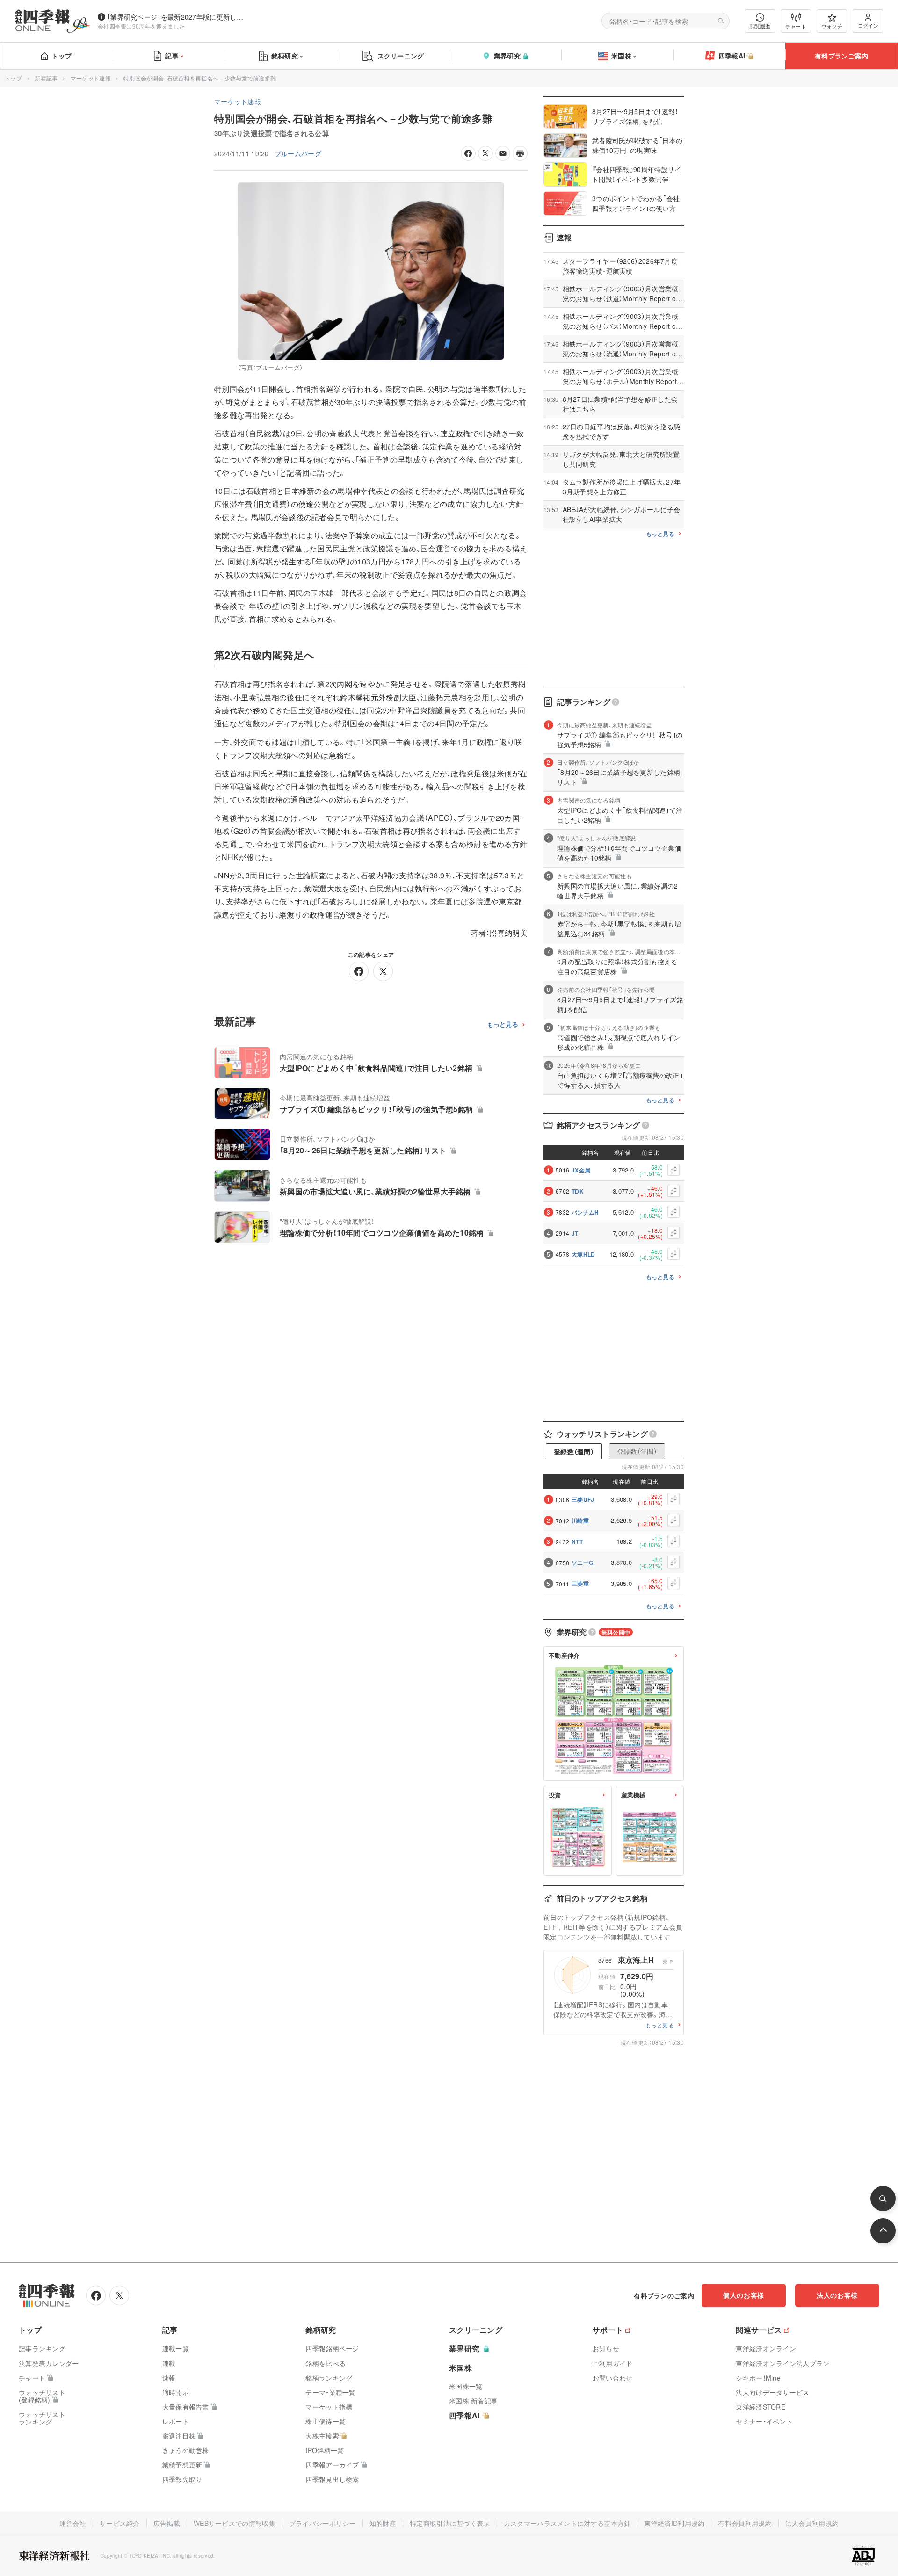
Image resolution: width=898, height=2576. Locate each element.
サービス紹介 (120, 2523)
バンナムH (585, 1212)
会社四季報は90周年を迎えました (141, 26)
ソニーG (582, 1563)
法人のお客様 (837, 2295)
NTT (577, 1541)
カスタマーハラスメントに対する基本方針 (567, 2523)
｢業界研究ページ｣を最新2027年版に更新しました (177, 17)
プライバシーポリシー (322, 2523)
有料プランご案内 (841, 56)
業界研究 (507, 56)
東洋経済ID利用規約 (674, 2523)
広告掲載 (167, 2523)
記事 (172, 56)
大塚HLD (583, 1254)
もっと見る (503, 1024)
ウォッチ (832, 26)
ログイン (868, 25)
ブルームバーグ (298, 153)
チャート (796, 26)
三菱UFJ (583, 1499)
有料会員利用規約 (745, 2523)
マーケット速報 (91, 78)
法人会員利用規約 (812, 2523)
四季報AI (732, 56)
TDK (578, 1191)
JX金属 (581, 1170)
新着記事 (46, 78)
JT (575, 1233)
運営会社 (73, 2523)
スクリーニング (401, 56)
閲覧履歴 (760, 26)
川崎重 (580, 1520)
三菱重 (580, 1584)
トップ (62, 56)
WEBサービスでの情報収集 (235, 2523)
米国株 (621, 56)
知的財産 (383, 2523)
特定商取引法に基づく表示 (450, 2523)
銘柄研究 (285, 56)
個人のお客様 (744, 2295)
